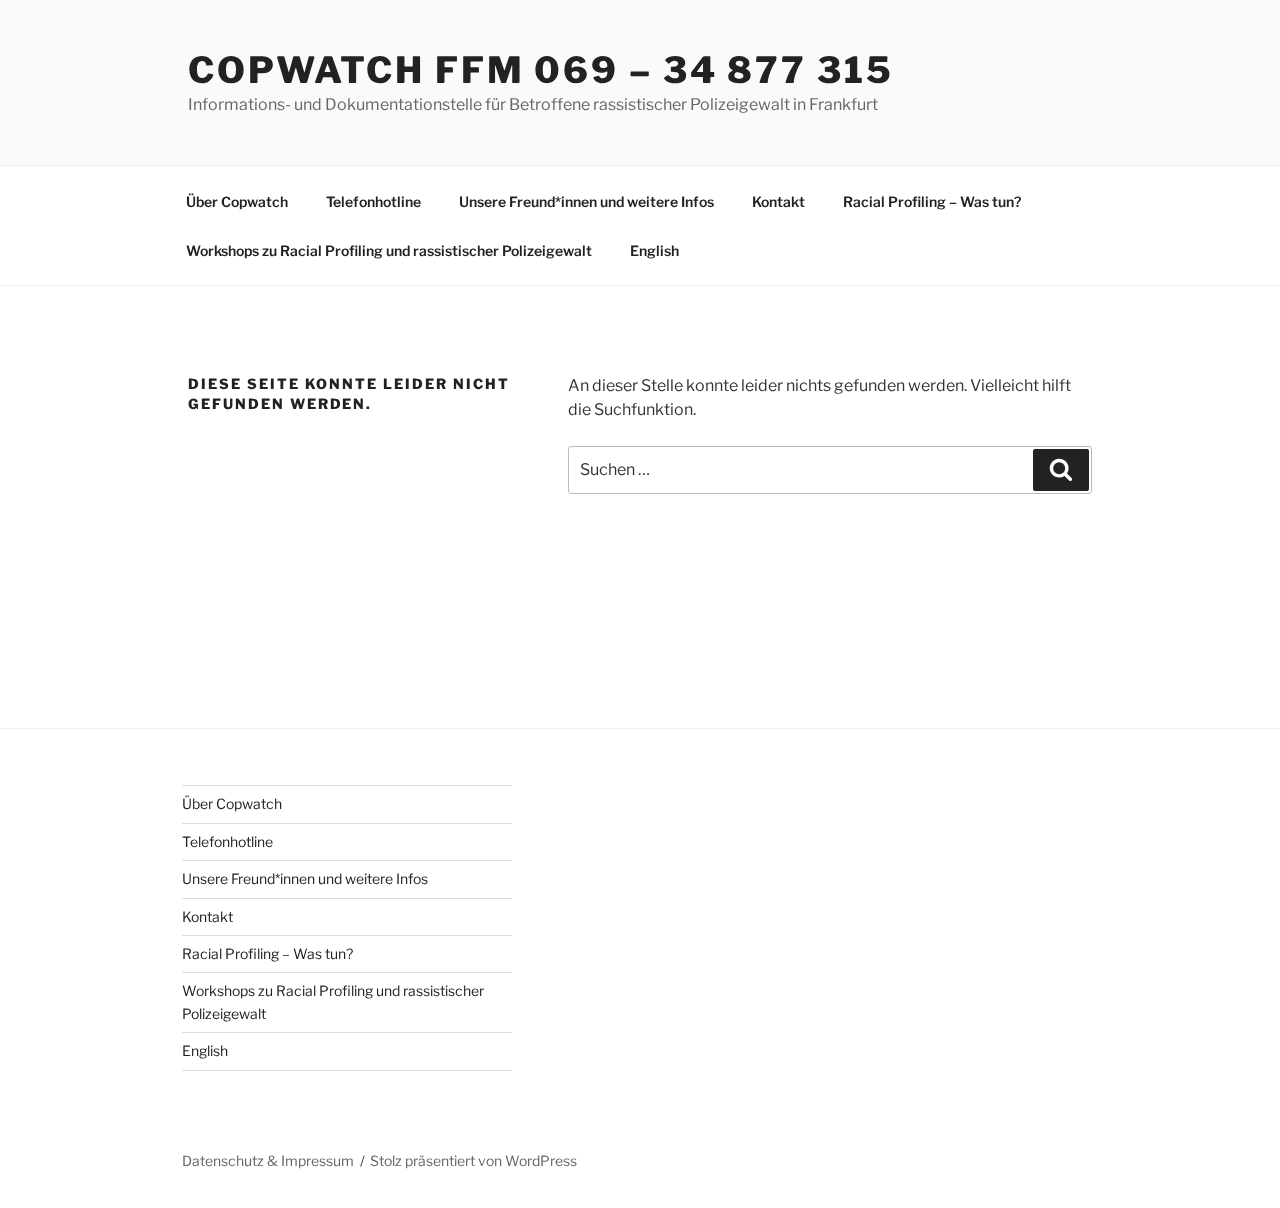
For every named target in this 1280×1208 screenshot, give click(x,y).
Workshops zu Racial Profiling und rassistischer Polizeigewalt (389, 250)
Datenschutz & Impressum (268, 1160)
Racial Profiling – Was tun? (932, 201)
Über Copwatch (237, 201)
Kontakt (778, 201)
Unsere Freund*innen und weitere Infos (586, 201)
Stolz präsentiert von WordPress (473, 1160)
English (654, 250)
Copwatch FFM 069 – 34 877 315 (541, 70)
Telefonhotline (373, 201)
